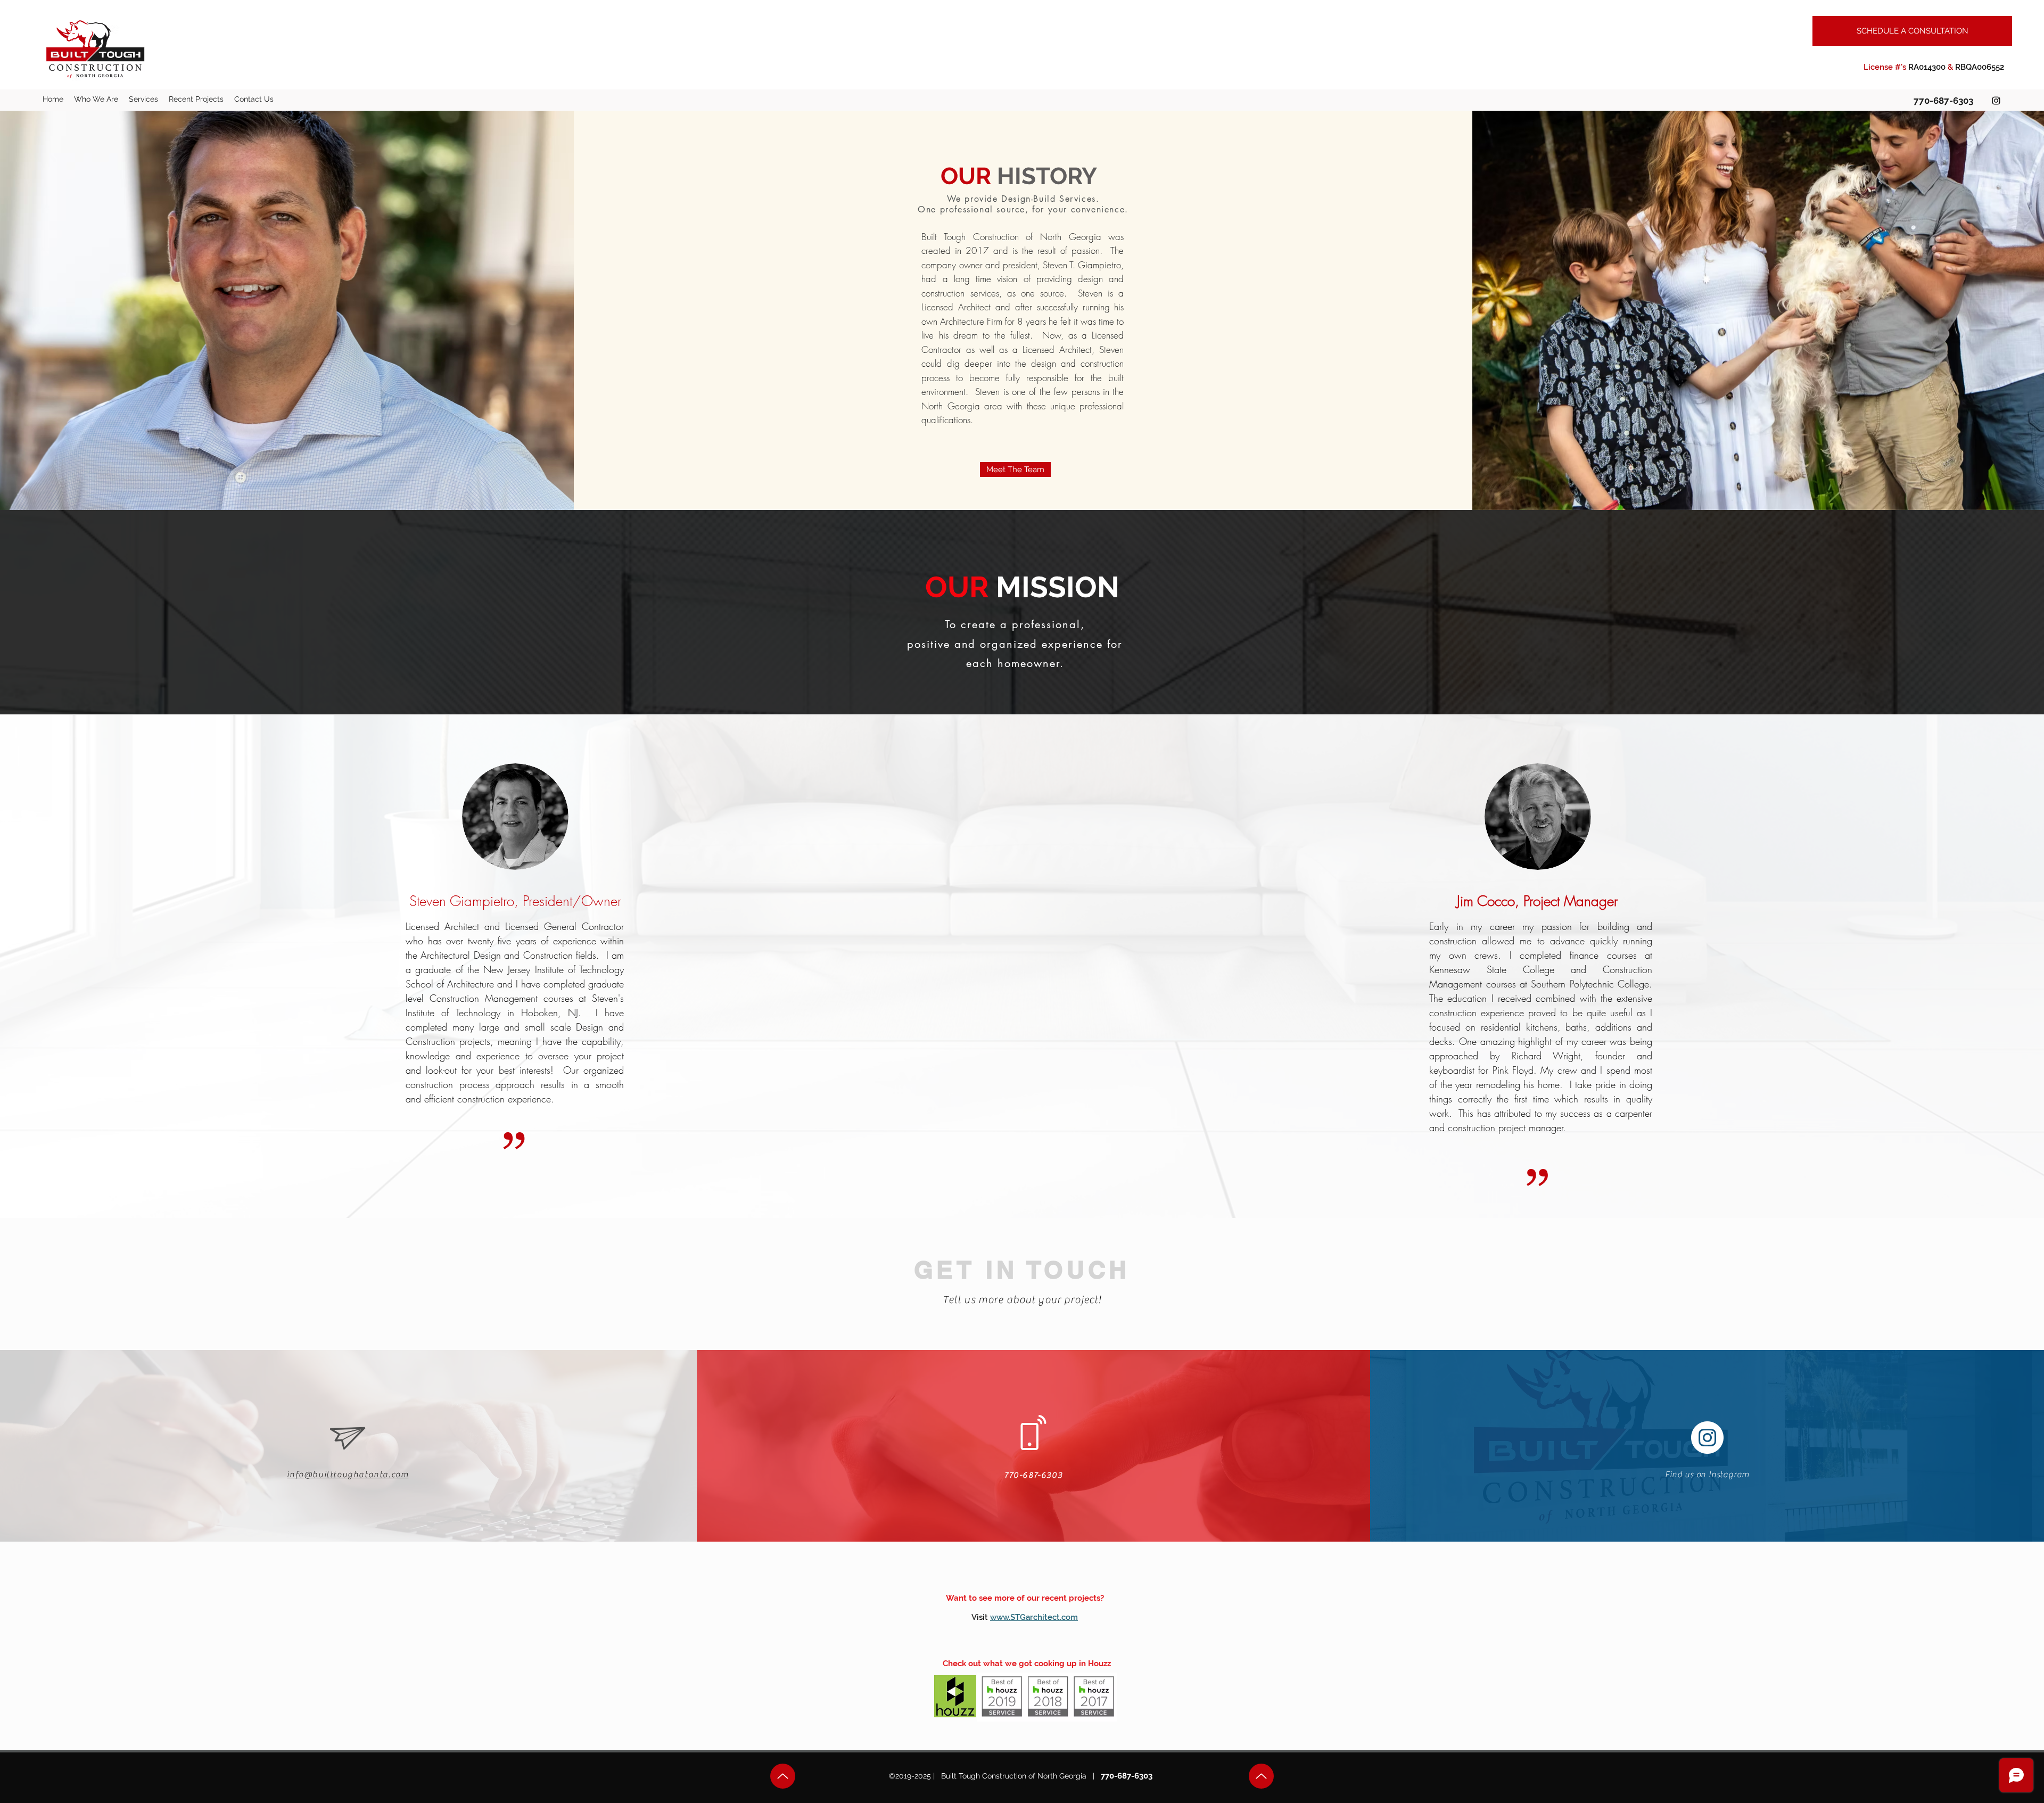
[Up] (783, 1776)
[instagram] (1996, 101)
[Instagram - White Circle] (1707, 1438)
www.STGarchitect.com (1034, 1617)
